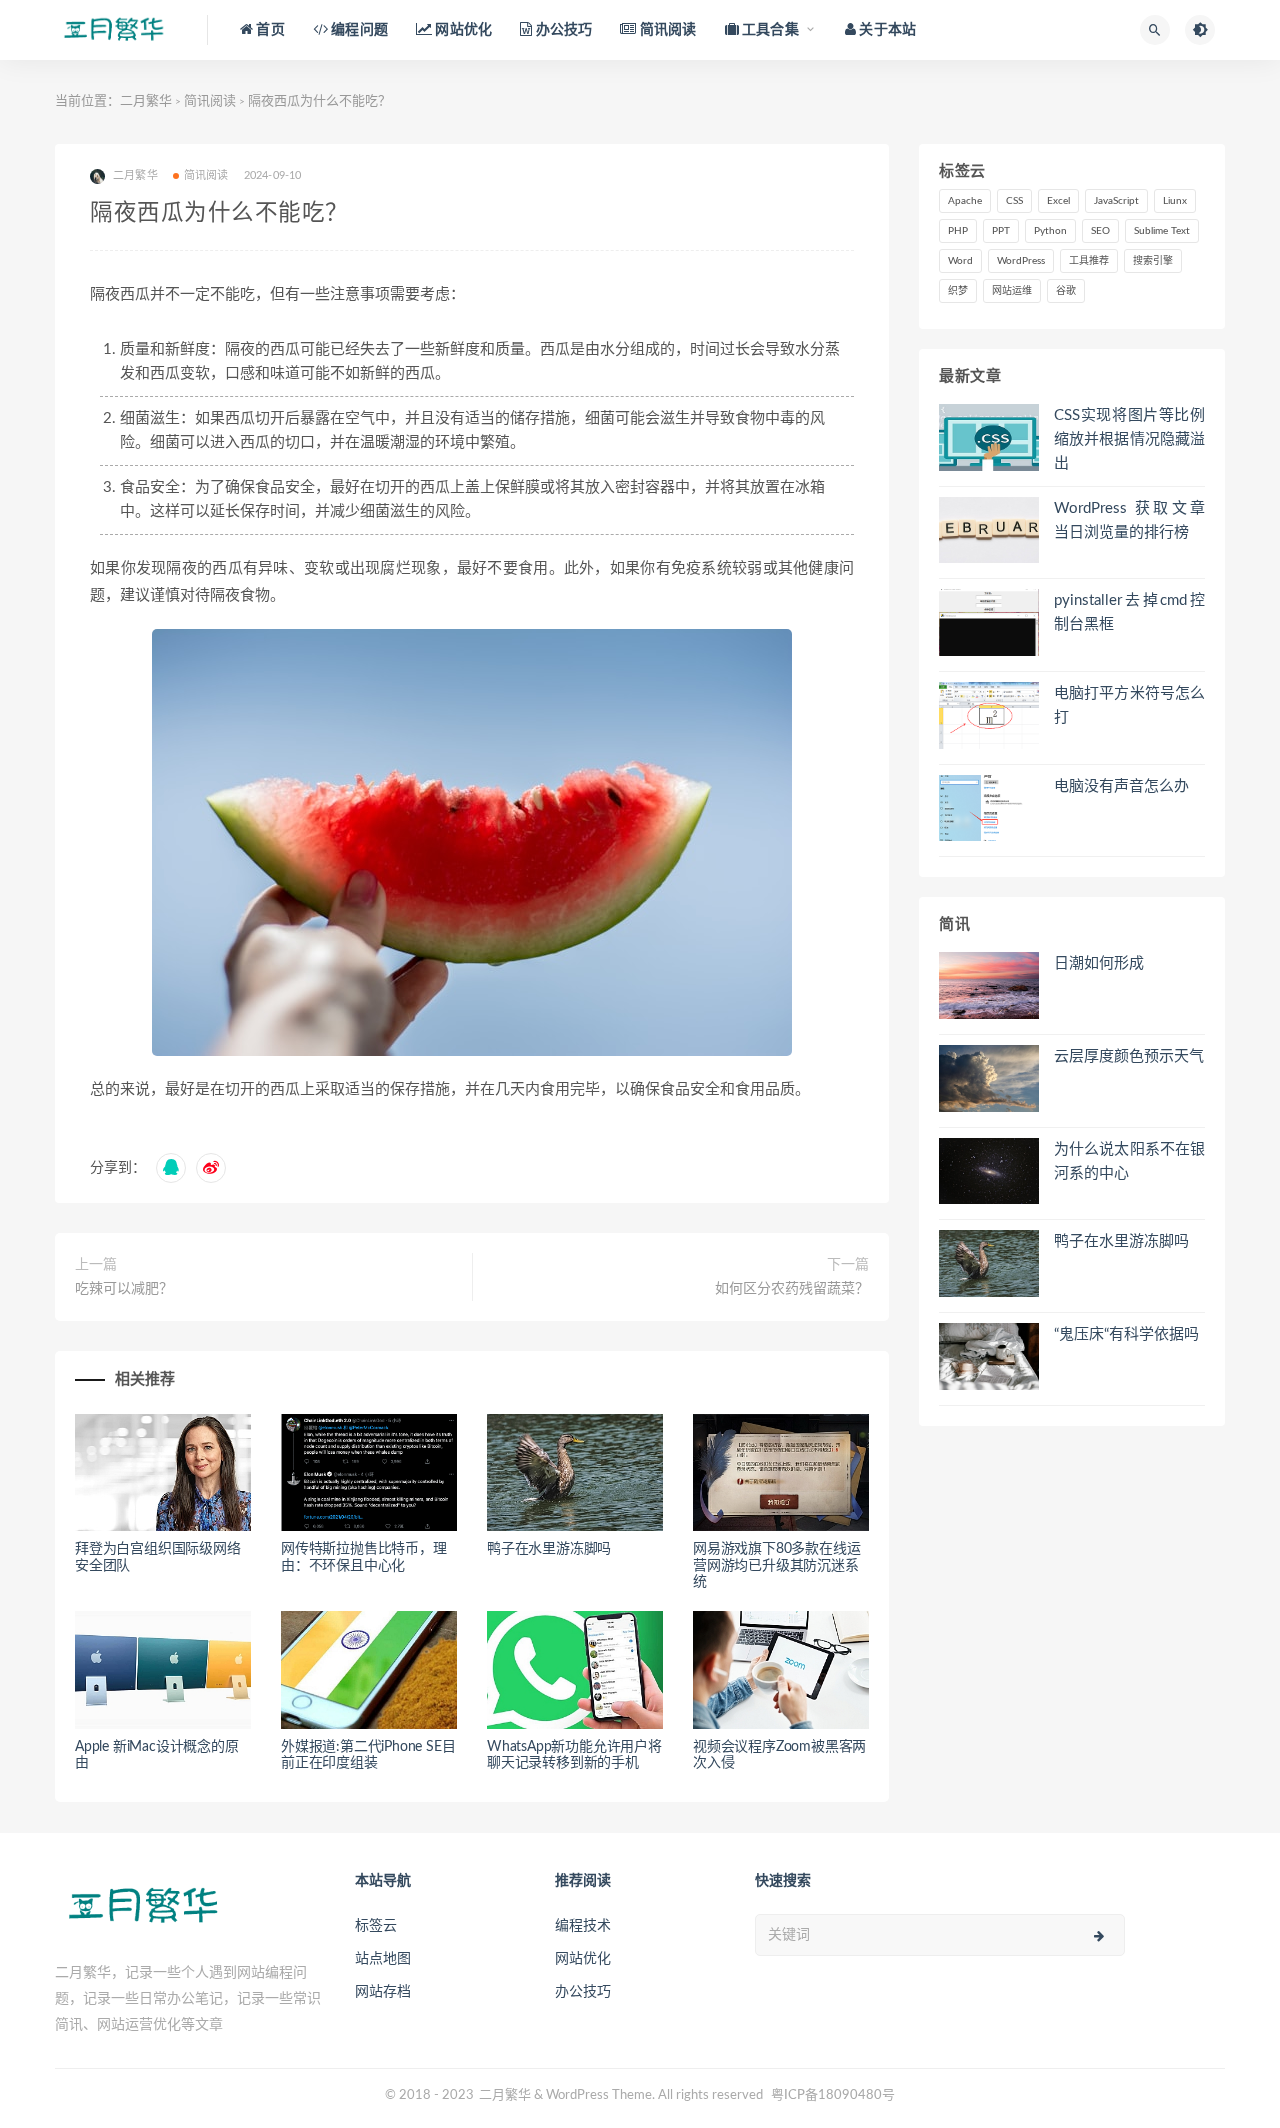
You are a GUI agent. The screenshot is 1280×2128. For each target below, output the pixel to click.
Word (960, 261)
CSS (1014, 201)
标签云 (376, 1926)
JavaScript (1116, 201)
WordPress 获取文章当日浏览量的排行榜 (1129, 520)
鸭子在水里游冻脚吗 (549, 1549)
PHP (958, 231)
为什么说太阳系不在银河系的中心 (1129, 1161)
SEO (1100, 231)
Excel (1058, 201)
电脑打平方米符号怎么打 (1129, 705)
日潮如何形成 (1099, 963)
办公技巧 (583, 1992)
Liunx (1175, 201)
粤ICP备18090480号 (833, 2095)
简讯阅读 (210, 101)
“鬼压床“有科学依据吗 (1126, 1334)
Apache (965, 201)
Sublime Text (1162, 231)
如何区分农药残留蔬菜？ (792, 1289)
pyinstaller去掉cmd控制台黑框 (1129, 612)
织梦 (958, 291)
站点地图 (383, 1959)
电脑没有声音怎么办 (1121, 786)
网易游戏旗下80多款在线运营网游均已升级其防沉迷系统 (776, 1566)
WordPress (1021, 261)
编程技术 (583, 1926)
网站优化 (583, 1959)
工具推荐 (1089, 261)
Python (1050, 231)
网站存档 (383, 1992)
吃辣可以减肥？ (124, 1289)
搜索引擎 (1153, 261)
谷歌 (1066, 291)
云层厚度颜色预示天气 (1129, 1056)
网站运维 (1012, 291)
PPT (1001, 231)
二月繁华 (146, 101)
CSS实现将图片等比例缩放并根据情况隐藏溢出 (1129, 439)
